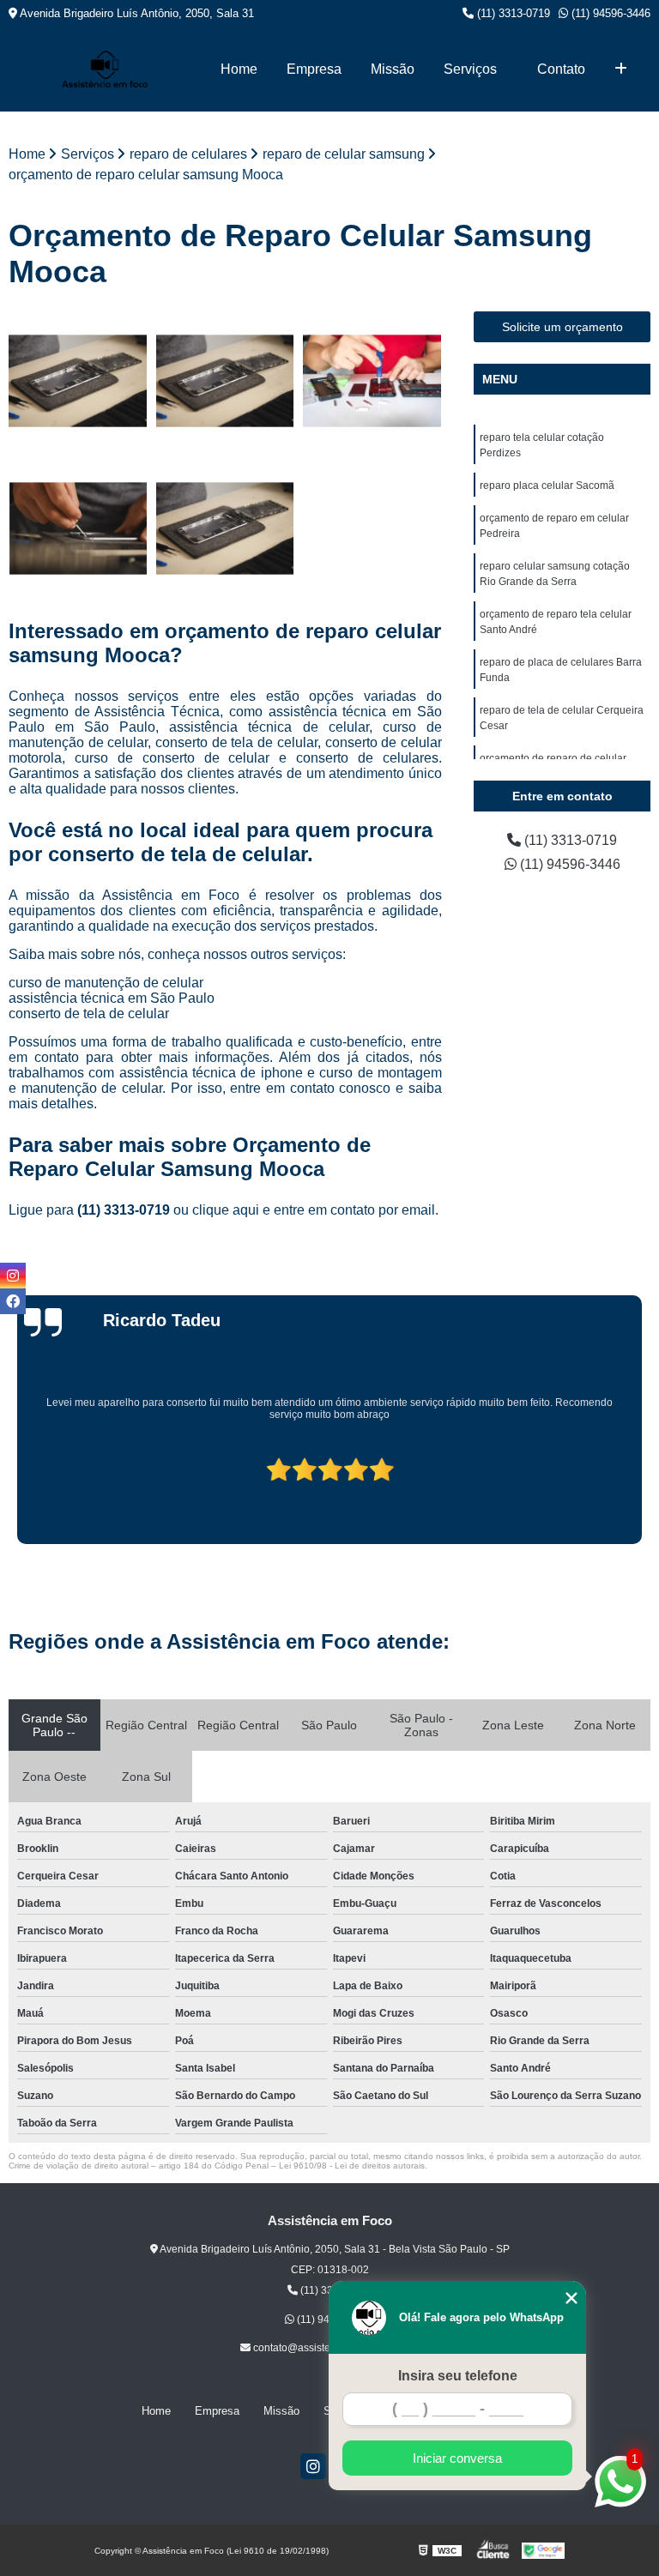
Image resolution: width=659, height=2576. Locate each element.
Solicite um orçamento (562, 327)
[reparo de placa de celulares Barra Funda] (372, 381)
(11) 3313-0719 (512, 13)
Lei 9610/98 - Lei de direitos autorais (352, 2166)
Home (239, 69)
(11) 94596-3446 (609, 13)
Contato (561, 69)
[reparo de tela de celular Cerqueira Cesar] (226, 528)
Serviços (470, 69)
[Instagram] (313, 2466)
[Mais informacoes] (621, 69)
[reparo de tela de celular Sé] (226, 381)
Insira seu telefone (458, 2376)
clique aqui (226, 1210)
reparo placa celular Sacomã (547, 486)
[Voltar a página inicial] (105, 69)
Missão (393, 69)
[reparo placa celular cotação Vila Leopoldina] (78, 528)
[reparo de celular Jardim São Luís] (78, 381)
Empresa (314, 69)
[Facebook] (13, 1301)
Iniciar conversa (457, 2458)
